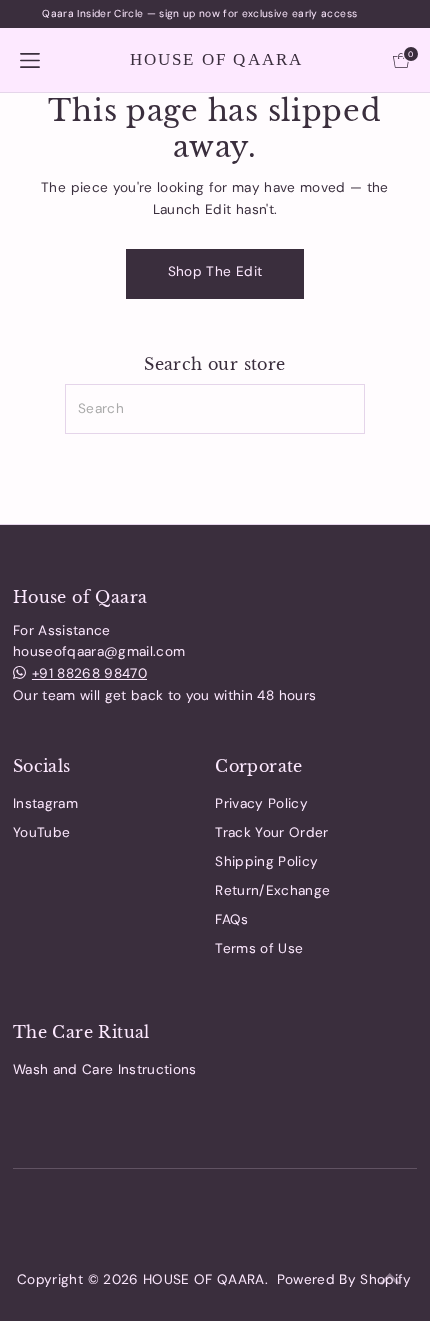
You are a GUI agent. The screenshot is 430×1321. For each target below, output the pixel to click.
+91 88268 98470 (89, 673)
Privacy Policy (261, 803)
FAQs (231, 919)
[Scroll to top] (390, 1281)
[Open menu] (30, 59)
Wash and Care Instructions (105, 1069)
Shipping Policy (266, 861)
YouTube (41, 832)
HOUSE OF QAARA (217, 59)
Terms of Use (259, 948)
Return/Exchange (272, 890)
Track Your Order (271, 832)
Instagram (45, 803)
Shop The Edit (215, 271)
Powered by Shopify (344, 1279)
